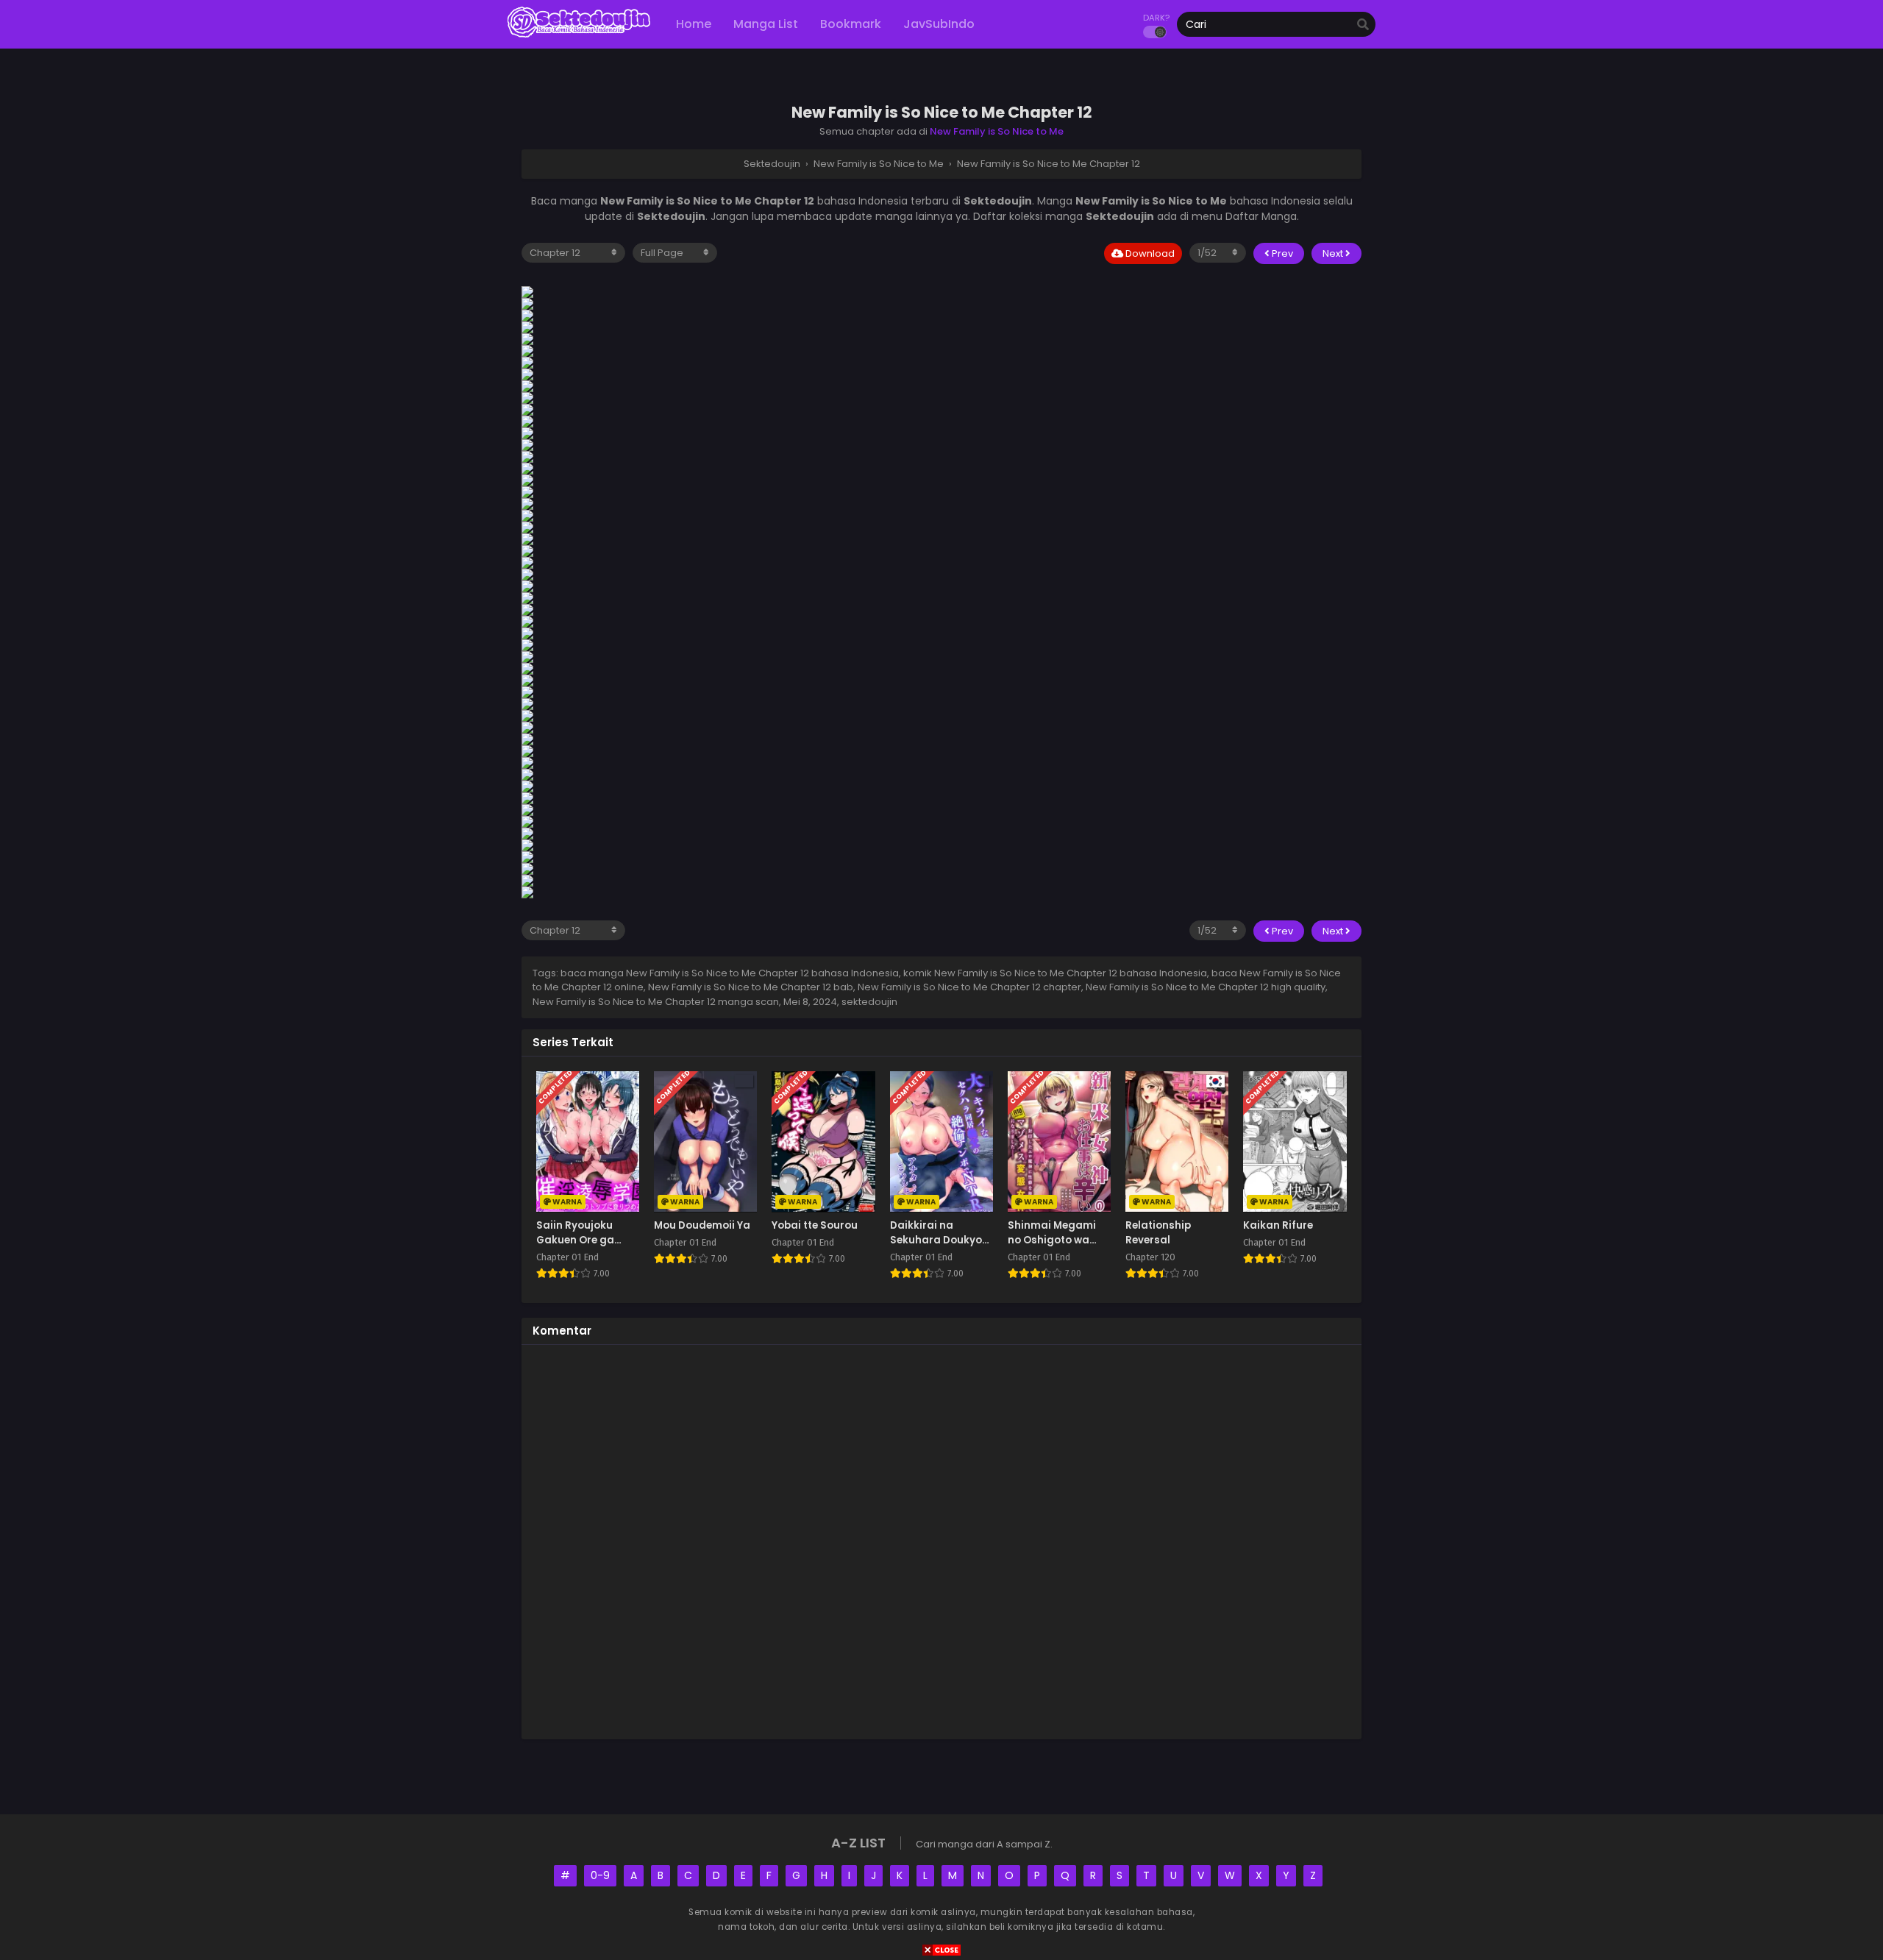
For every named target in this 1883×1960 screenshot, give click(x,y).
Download (1149, 253)
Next (1334, 253)
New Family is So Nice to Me (997, 131)
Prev (1281, 253)
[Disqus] (941, 1540)
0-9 (600, 1875)
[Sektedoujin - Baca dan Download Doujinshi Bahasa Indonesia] (579, 37)
